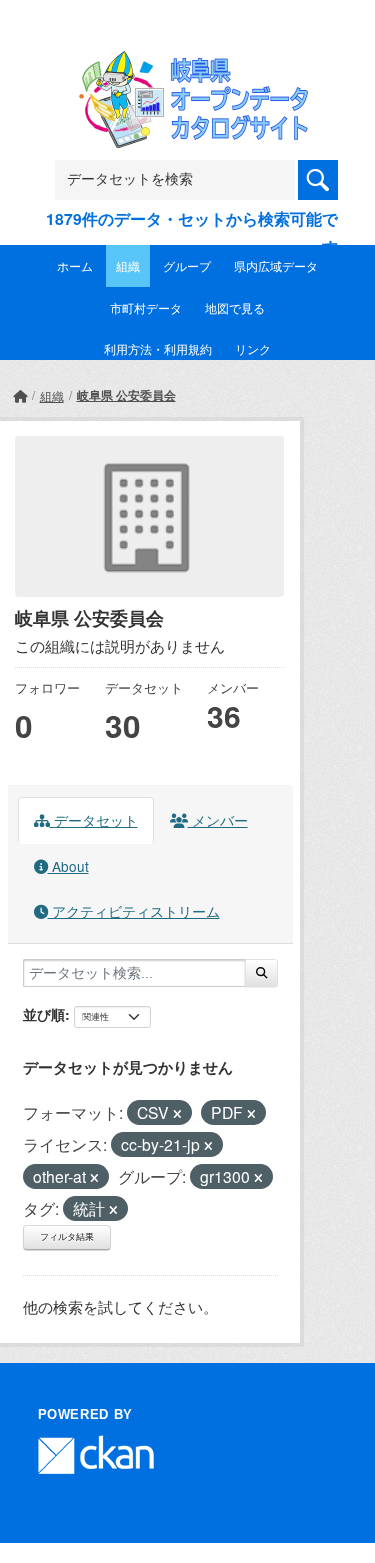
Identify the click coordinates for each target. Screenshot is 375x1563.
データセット (94, 820)
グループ (187, 265)
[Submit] (261, 973)
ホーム (75, 265)
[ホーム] (20, 395)
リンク (253, 348)
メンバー (218, 820)
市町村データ (146, 307)
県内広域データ (276, 265)
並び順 (44, 1014)
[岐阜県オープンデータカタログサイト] (188, 63)
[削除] (177, 1114)
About (68, 866)
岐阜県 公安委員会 (126, 395)
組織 (128, 265)
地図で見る (235, 307)
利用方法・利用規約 (158, 348)
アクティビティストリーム (134, 911)
